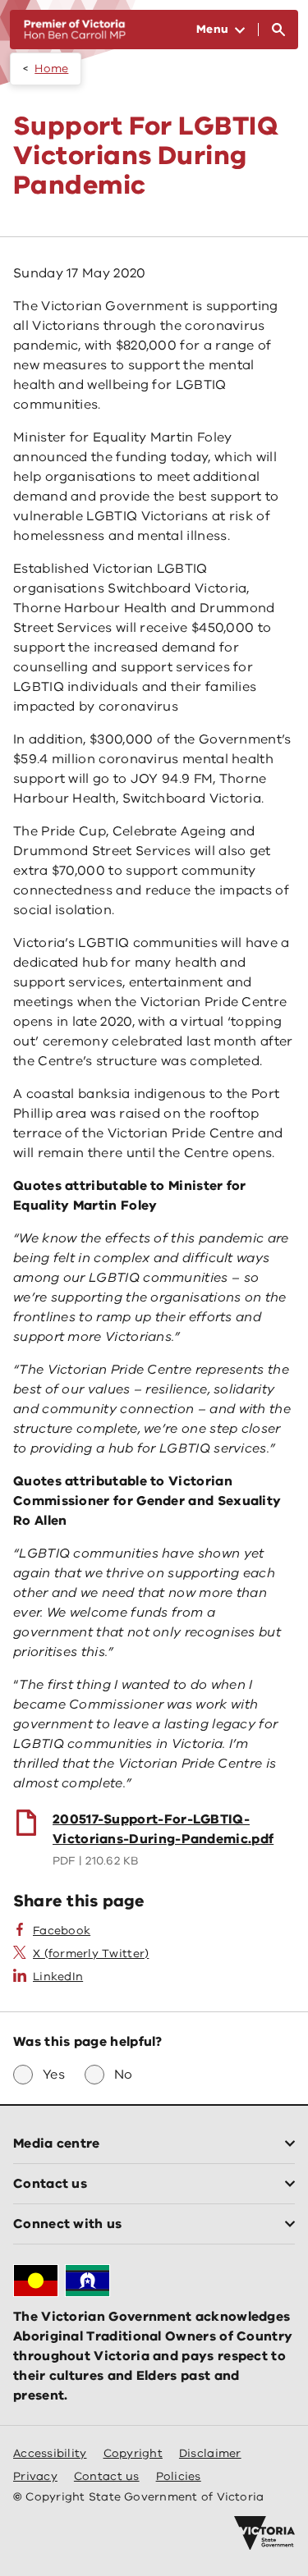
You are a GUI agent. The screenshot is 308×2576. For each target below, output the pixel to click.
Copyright (133, 2453)
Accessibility (50, 2453)
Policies (179, 2476)
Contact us (107, 2476)
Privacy (35, 2476)
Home (51, 69)
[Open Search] (278, 30)
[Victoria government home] (264, 2533)
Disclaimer (210, 2453)
